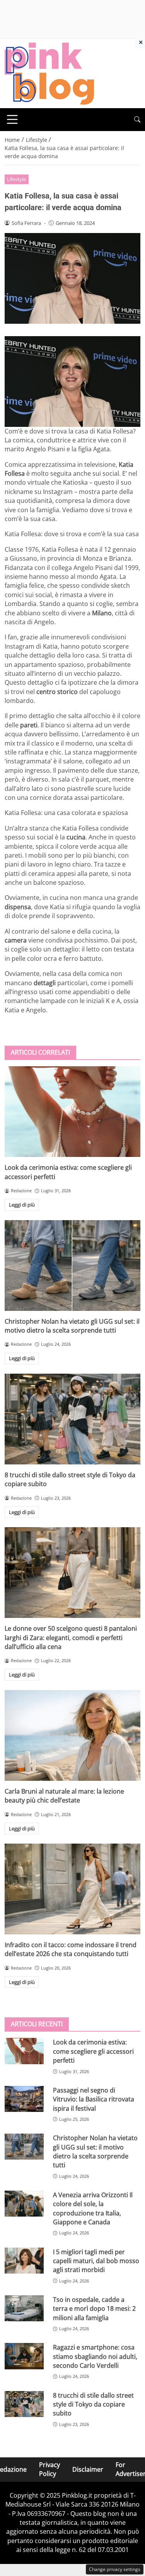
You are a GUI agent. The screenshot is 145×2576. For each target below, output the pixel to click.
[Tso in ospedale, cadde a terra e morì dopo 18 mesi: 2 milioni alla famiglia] (24, 2308)
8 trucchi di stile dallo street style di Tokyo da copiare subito (93, 2404)
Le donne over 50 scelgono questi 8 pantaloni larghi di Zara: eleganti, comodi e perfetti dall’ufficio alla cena (71, 1638)
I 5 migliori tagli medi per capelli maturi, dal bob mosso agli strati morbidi (96, 2261)
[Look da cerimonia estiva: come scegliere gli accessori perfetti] (72, 1112)
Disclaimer (88, 2469)
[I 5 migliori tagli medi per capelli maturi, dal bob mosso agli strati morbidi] (24, 2261)
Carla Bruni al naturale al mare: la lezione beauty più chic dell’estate (64, 1796)
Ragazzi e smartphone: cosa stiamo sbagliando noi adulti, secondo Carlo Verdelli (95, 2356)
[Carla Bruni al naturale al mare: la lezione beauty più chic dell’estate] (72, 1735)
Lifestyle (16, 179)
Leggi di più (22, 1205)
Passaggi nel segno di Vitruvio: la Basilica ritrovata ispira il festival (94, 2099)
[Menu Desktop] (12, 119)
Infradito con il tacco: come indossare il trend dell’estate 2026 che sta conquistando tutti (71, 1949)
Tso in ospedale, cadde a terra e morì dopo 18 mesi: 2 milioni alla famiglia (94, 2309)
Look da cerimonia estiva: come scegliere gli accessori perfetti (93, 2051)
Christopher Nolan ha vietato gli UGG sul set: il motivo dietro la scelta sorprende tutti (72, 1326)
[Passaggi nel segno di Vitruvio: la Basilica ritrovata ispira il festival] (24, 2099)
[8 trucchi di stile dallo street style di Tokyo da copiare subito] (72, 1419)
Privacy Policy (49, 2469)
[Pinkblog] (49, 73)
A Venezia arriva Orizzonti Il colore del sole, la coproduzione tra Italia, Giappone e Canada (93, 2208)
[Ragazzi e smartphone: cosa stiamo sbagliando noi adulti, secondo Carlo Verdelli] (24, 2356)
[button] (137, 120)
